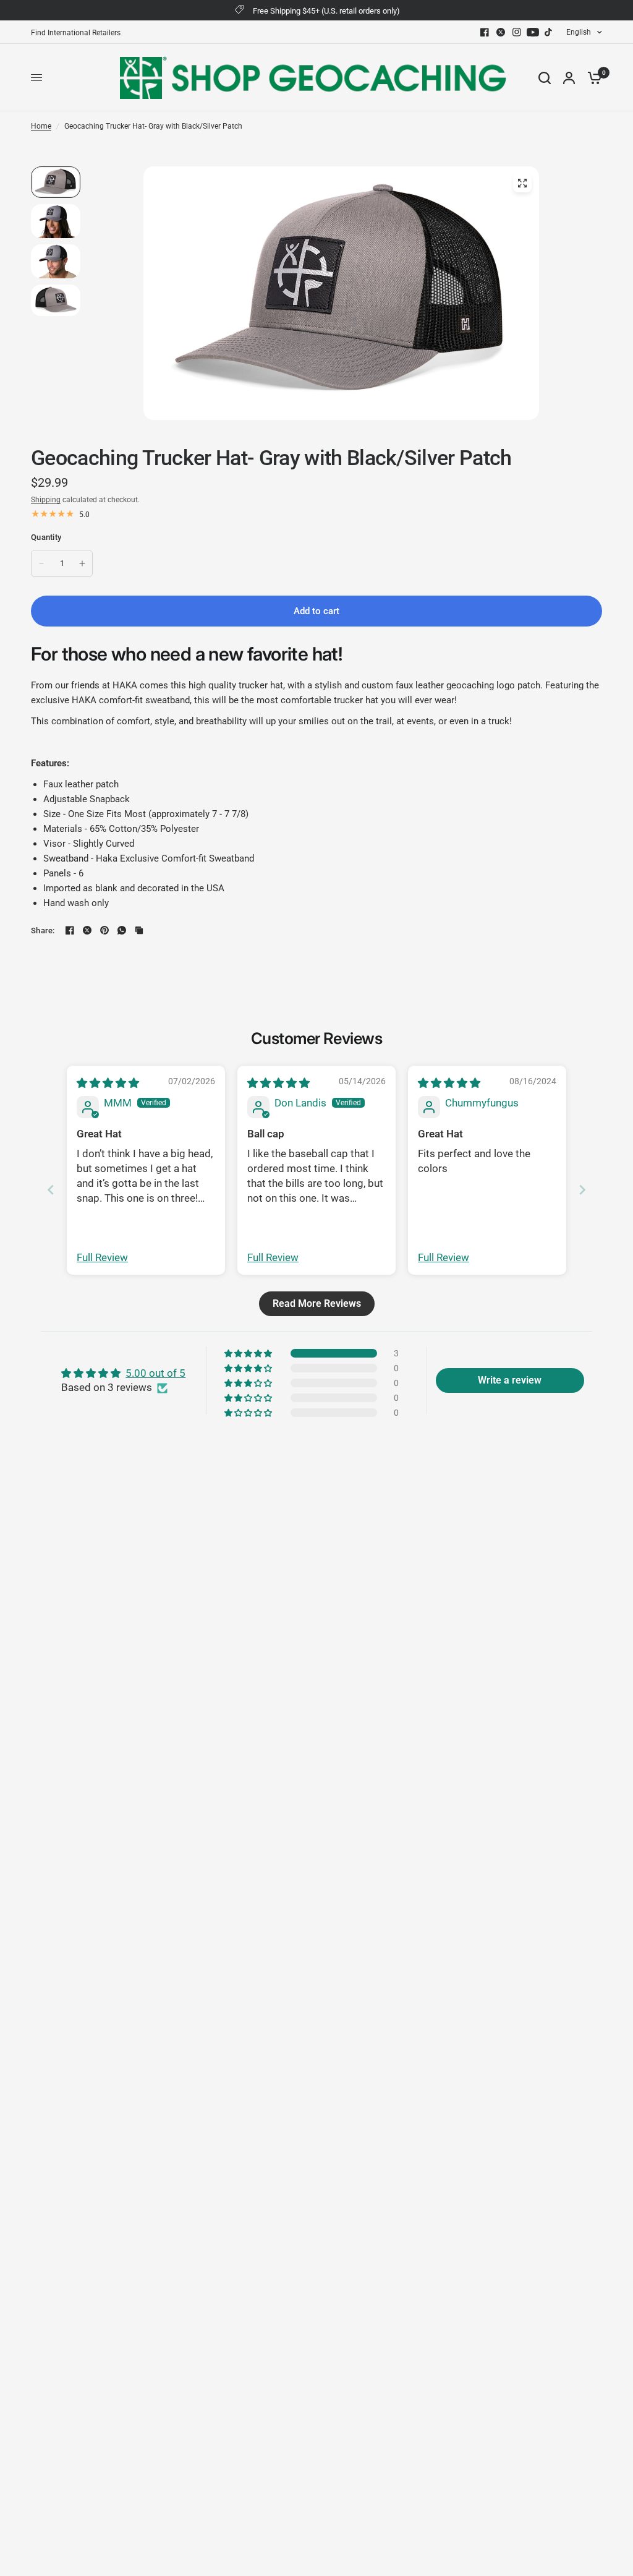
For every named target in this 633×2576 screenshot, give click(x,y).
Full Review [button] (102, 1257)
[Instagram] (517, 32)
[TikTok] (549, 32)
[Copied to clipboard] (139, 930)
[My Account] (569, 78)
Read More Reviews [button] (317, 1303)
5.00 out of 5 (155, 1373)
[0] (592, 78)
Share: (43, 931)
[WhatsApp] (122, 930)
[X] (501, 32)
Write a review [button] (510, 1380)
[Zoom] (522, 183)
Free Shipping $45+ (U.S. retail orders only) (326, 11)
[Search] (545, 78)
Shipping (46, 500)
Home (41, 126)
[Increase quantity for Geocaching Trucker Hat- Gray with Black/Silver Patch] (82, 563)
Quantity (46, 537)
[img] (108, 1083)
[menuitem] (79, 33)
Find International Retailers (76, 33)
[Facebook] (485, 32)
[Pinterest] (104, 930)
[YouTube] (533, 32)
